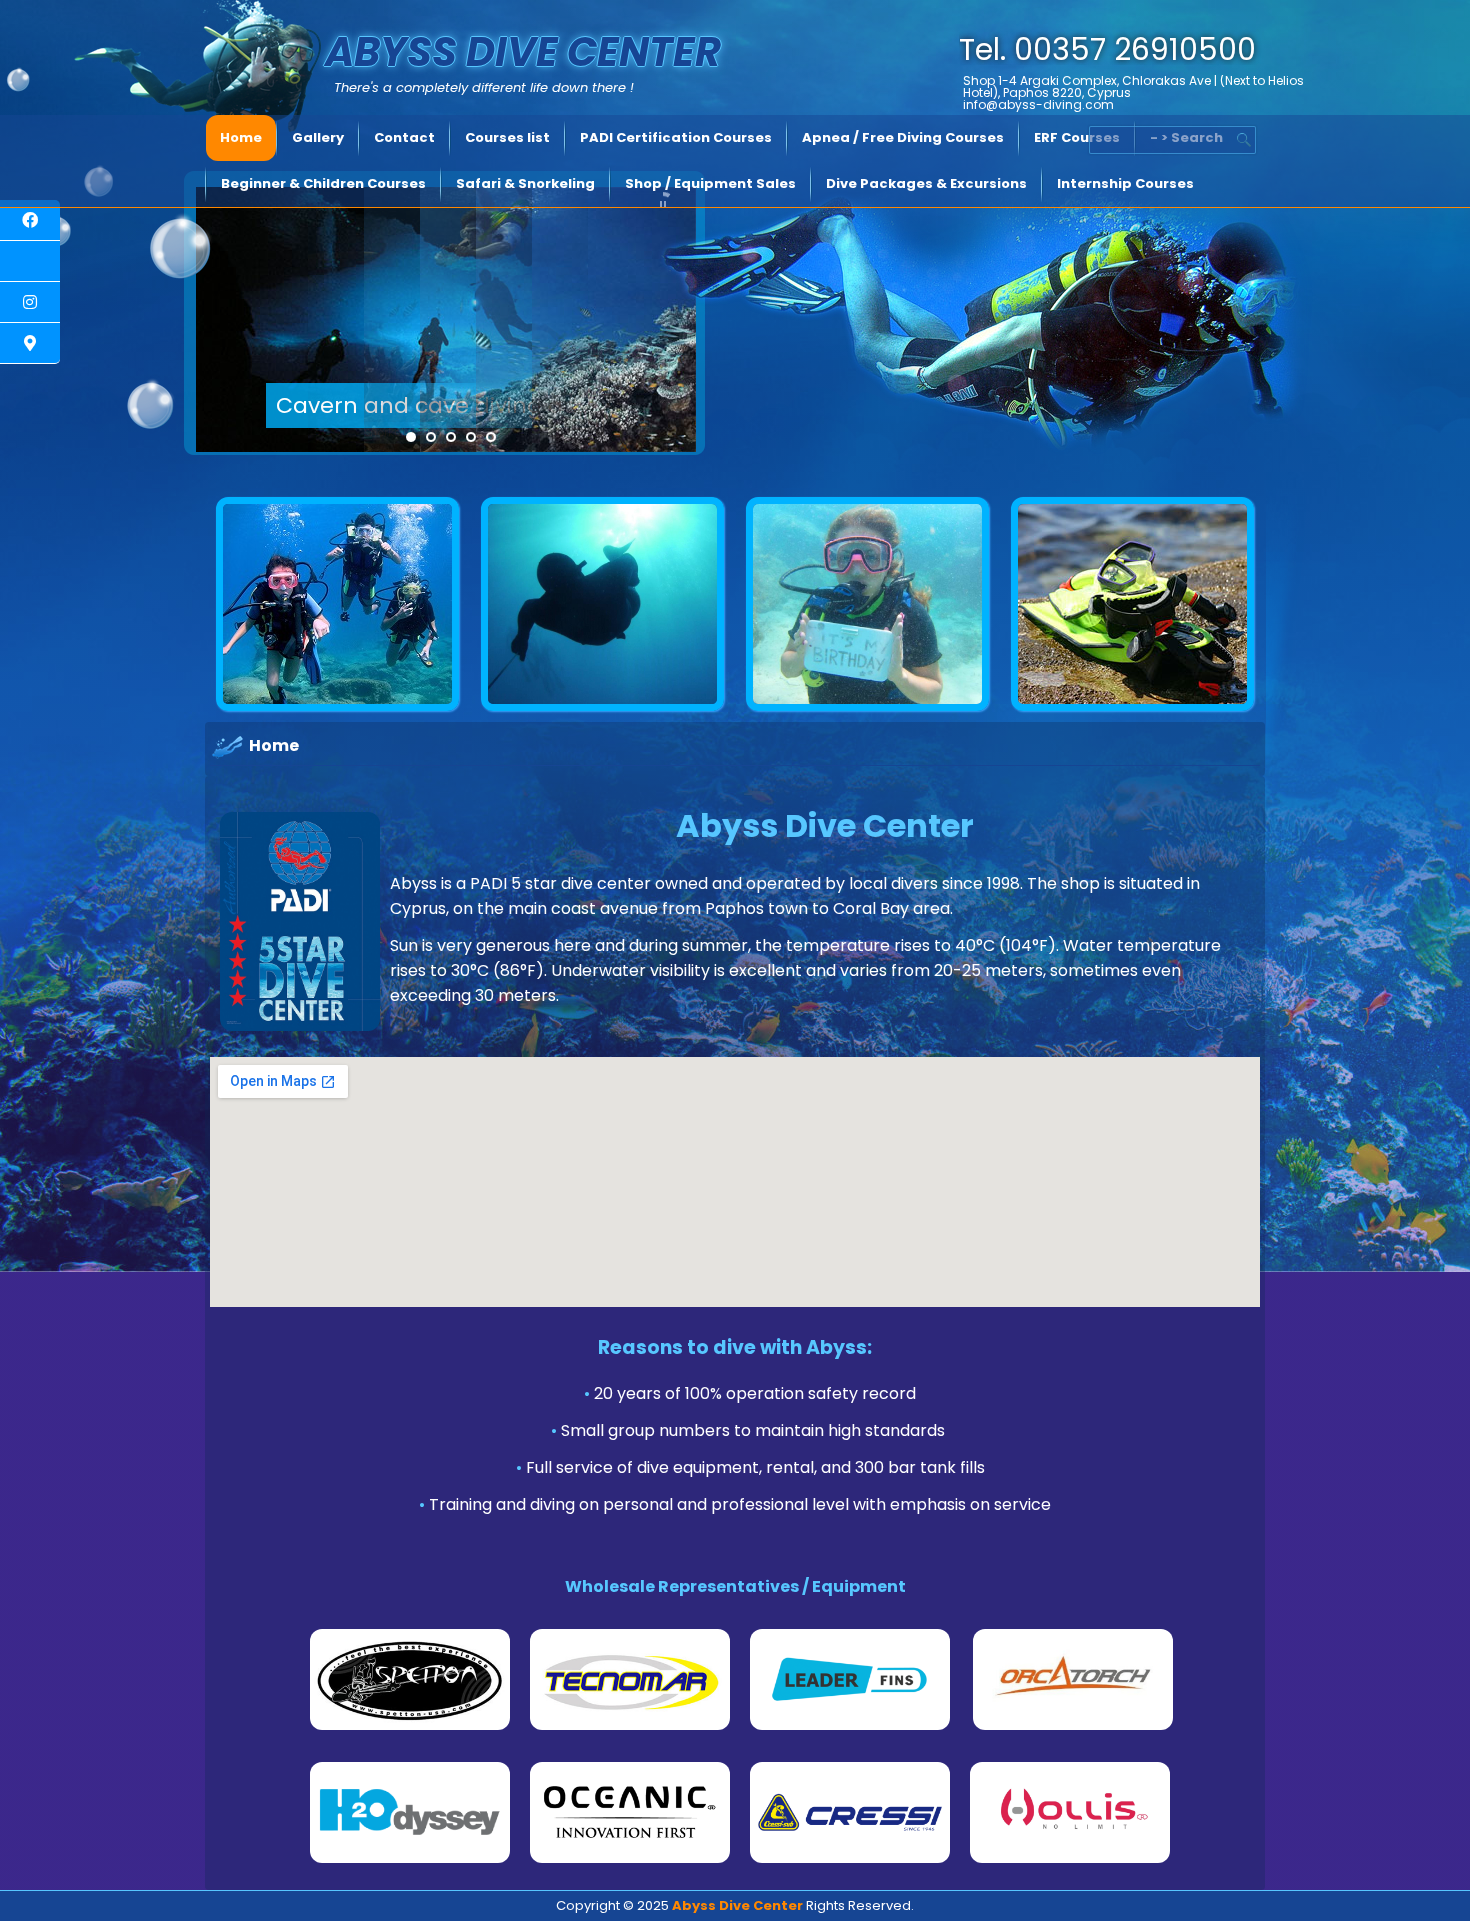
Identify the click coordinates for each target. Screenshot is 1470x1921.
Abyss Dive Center (523, 52)
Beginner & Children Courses (323, 183)
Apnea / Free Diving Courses (903, 137)
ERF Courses (1077, 137)
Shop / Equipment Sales (710, 183)
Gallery (318, 137)
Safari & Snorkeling (525, 183)
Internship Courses (1125, 183)
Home (241, 137)
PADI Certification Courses (676, 137)
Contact (404, 137)
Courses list (507, 137)
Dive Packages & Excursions (926, 183)
